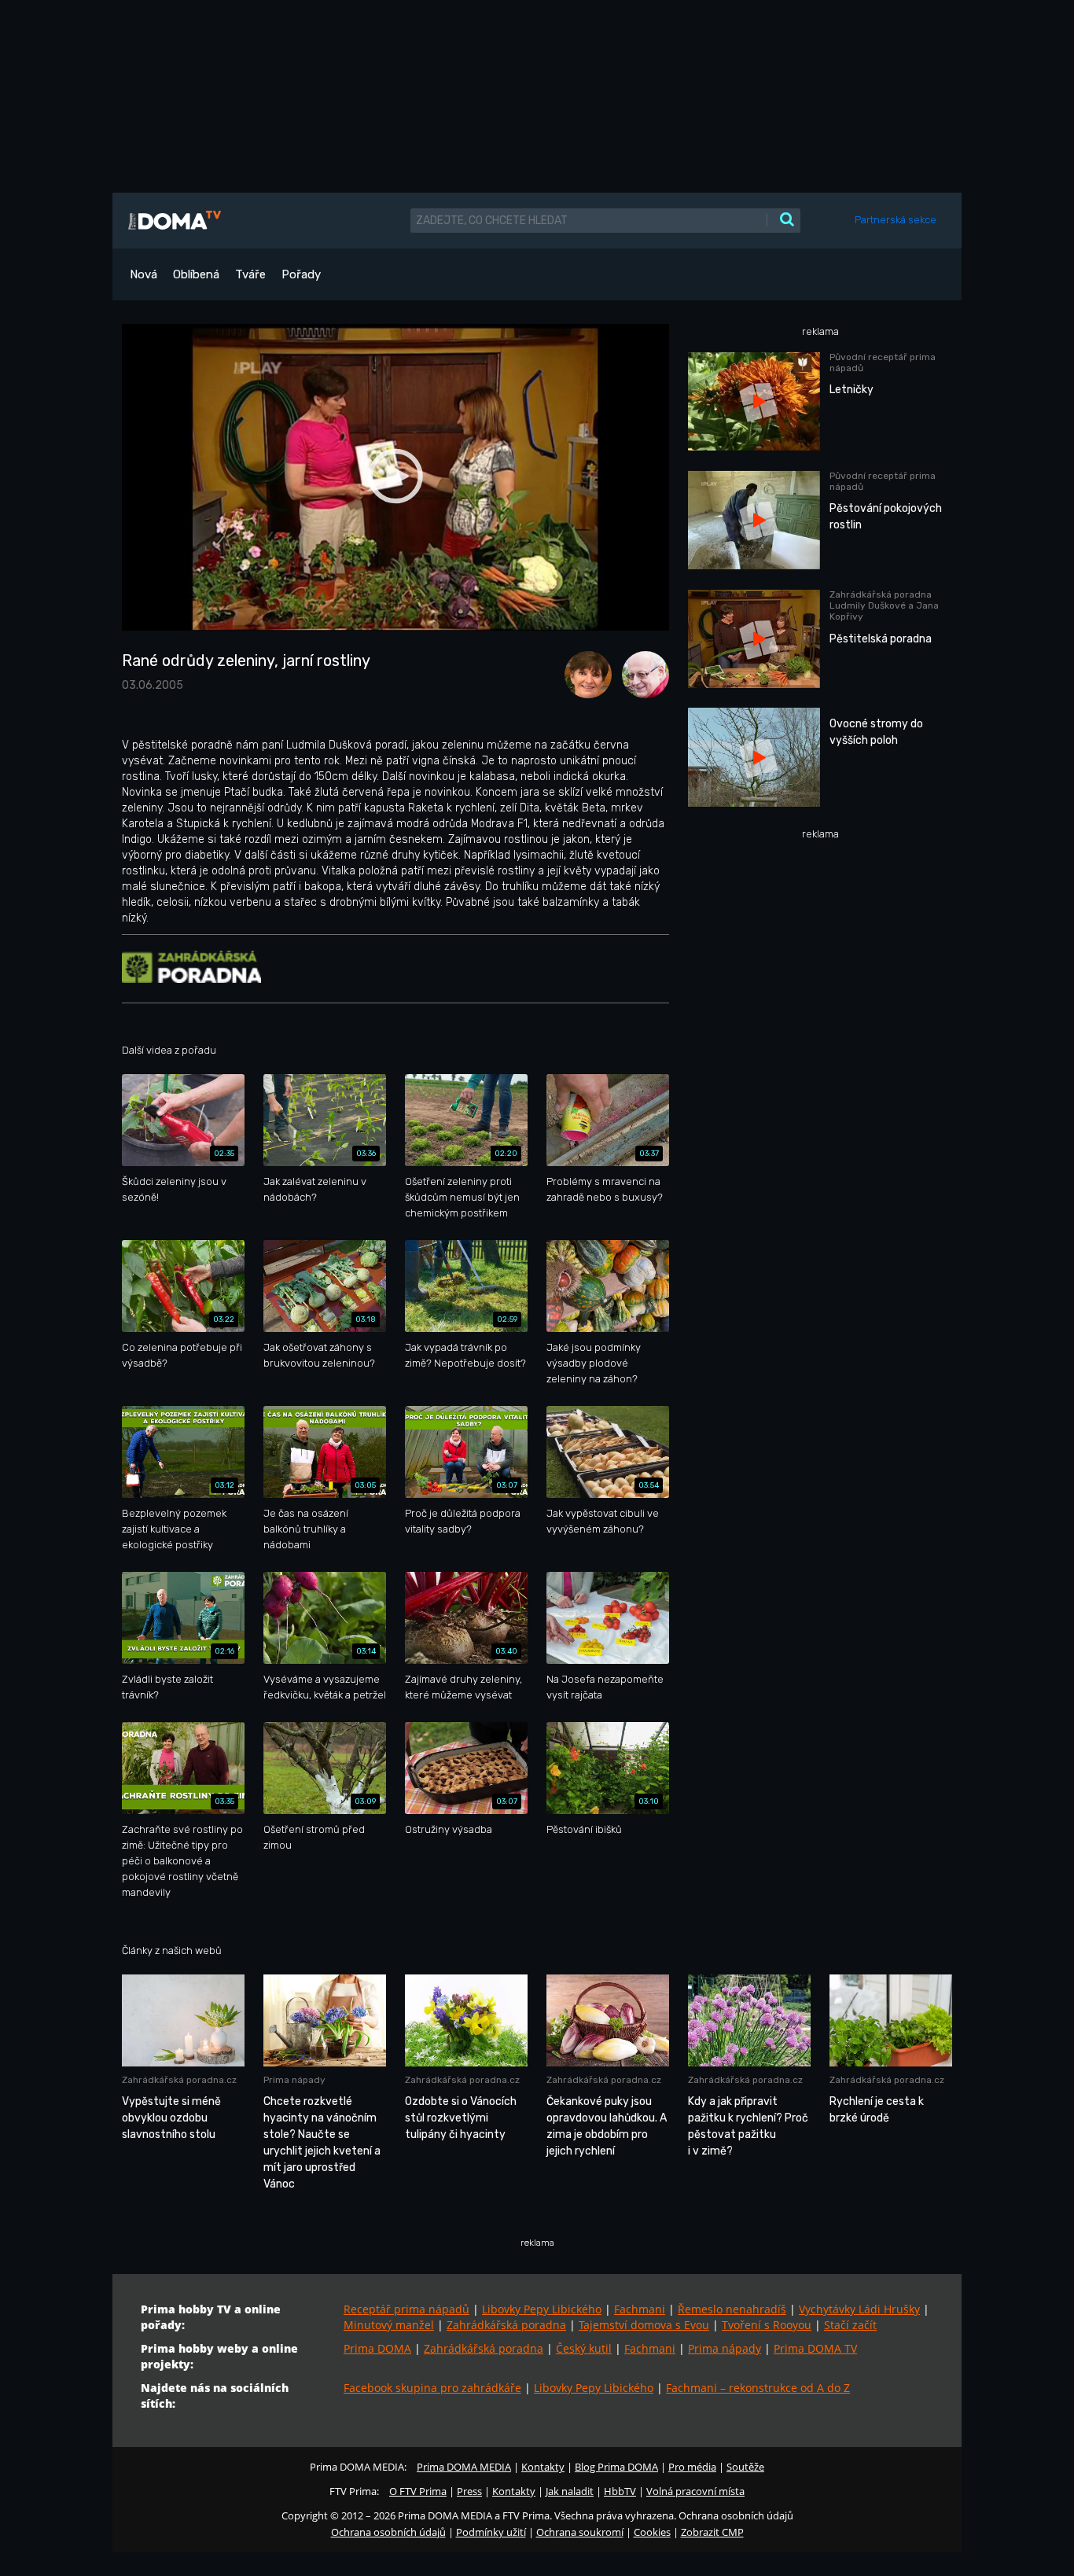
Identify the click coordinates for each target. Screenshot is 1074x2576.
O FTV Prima (418, 2491)
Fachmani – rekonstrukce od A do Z (758, 2388)
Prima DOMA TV (815, 2348)
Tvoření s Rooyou (767, 2325)
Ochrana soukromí (580, 2532)
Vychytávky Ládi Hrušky (859, 2309)
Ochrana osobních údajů (388, 2532)
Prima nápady (725, 2348)
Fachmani (640, 2309)
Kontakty (543, 2467)
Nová (143, 274)
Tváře (250, 274)
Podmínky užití (491, 2532)
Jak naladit (570, 2491)
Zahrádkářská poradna (506, 2325)
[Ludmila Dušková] (585, 673)
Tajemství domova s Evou (644, 2325)
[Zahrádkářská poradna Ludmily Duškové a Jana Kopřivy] (191, 966)
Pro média (692, 2467)
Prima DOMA (377, 2348)
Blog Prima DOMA (616, 2467)
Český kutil (584, 2348)
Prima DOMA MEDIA (464, 2467)
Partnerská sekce (896, 220)
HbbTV (620, 2491)
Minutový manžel (389, 2325)
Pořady (301, 274)
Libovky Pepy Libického (542, 2309)
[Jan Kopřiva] (642, 673)
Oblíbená (196, 274)
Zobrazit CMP (712, 2532)
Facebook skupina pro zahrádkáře (432, 2388)
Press (469, 2491)
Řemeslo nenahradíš (732, 2309)
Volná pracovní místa (695, 2491)
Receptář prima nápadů (406, 2309)
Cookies (652, 2532)
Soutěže (745, 2467)
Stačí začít (850, 2325)
